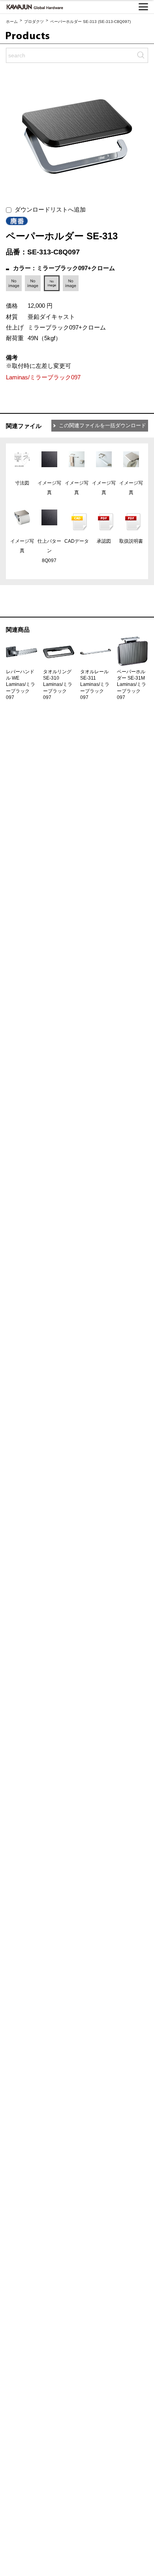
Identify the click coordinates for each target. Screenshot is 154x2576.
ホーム (12, 22)
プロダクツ (34, 22)
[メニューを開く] (143, 7)
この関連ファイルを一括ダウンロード (102, 425)
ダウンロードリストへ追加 (49, 209)
